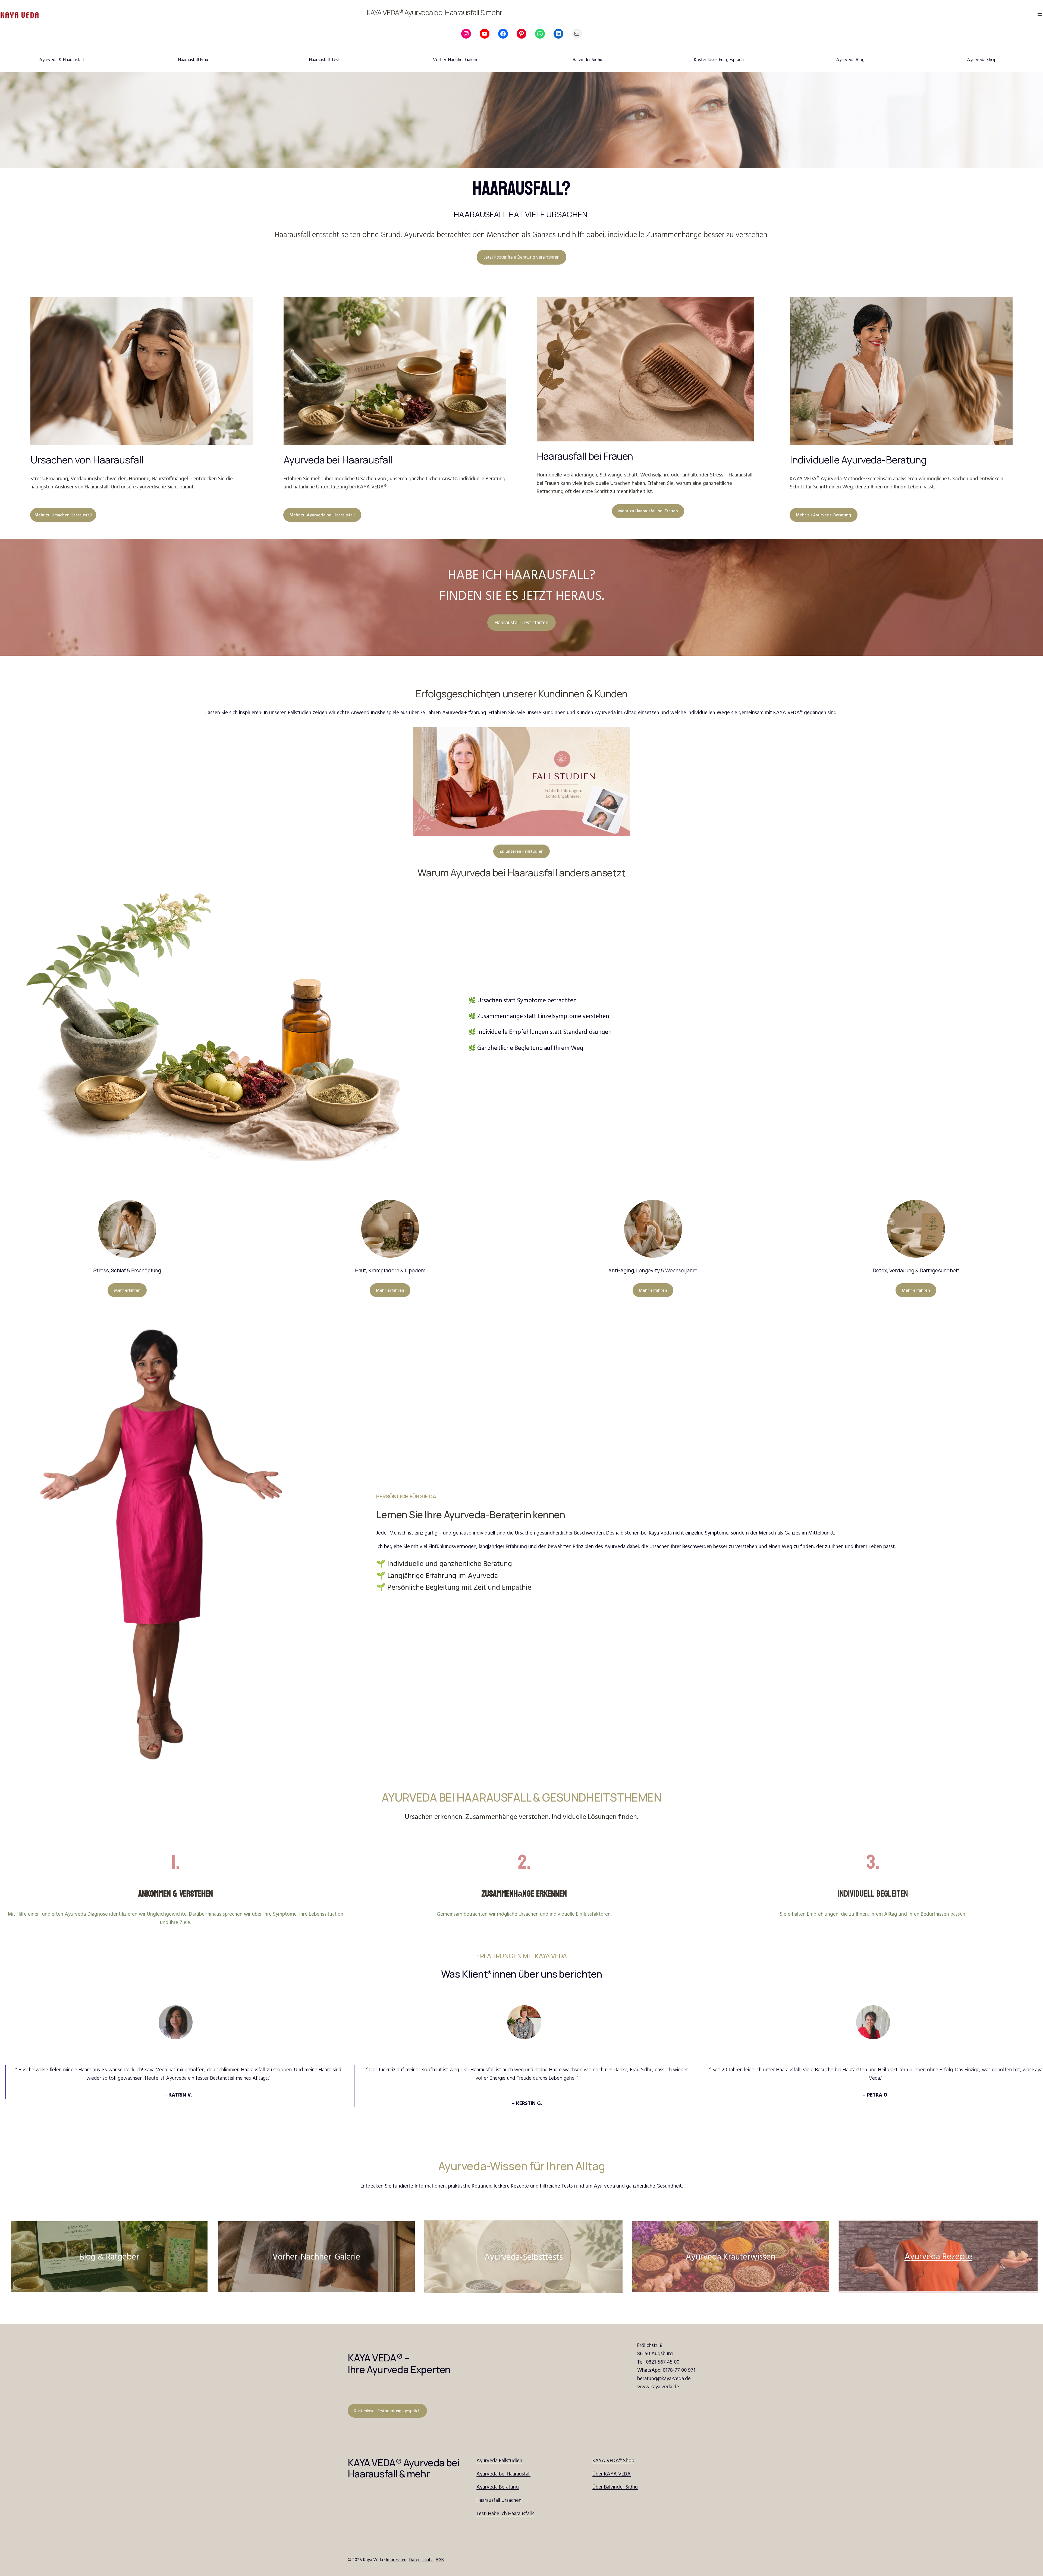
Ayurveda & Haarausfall (61, 59)
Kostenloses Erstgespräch (719, 59)
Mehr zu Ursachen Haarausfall (63, 515)
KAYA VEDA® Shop (613, 2460)
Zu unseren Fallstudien (521, 851)
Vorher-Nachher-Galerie (316, 2256)
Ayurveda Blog (850, 59)
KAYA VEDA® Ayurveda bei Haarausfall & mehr (434, 12)
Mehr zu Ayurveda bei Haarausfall (322, 515)
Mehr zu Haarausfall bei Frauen (648, 511)
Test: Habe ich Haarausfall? (505, 2513)
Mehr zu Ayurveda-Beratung (823, 515)
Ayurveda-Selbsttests (524, 2257)
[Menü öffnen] (1040, 14)
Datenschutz (421, 2559)
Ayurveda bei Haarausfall (503, 2474)
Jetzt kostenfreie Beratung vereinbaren (522, 257)
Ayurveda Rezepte (938, 2256)
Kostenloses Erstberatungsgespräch (387, 2411)
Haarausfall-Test (324, 59)
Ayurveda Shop (982, 59)
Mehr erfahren (127, 1290)
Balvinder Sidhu (587, 59)
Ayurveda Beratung (498, 2487)
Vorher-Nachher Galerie (456, 59)
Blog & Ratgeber (109, 2256)
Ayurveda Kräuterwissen (731, 2256)
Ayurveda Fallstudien (499, 2460)
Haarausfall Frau (193, 59)
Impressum (396, 2559)
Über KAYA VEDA (612, 2474)
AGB (440, 2559)
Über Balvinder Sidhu (615, 2487)
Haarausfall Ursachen (499, 2500)
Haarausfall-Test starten (521, 622)
